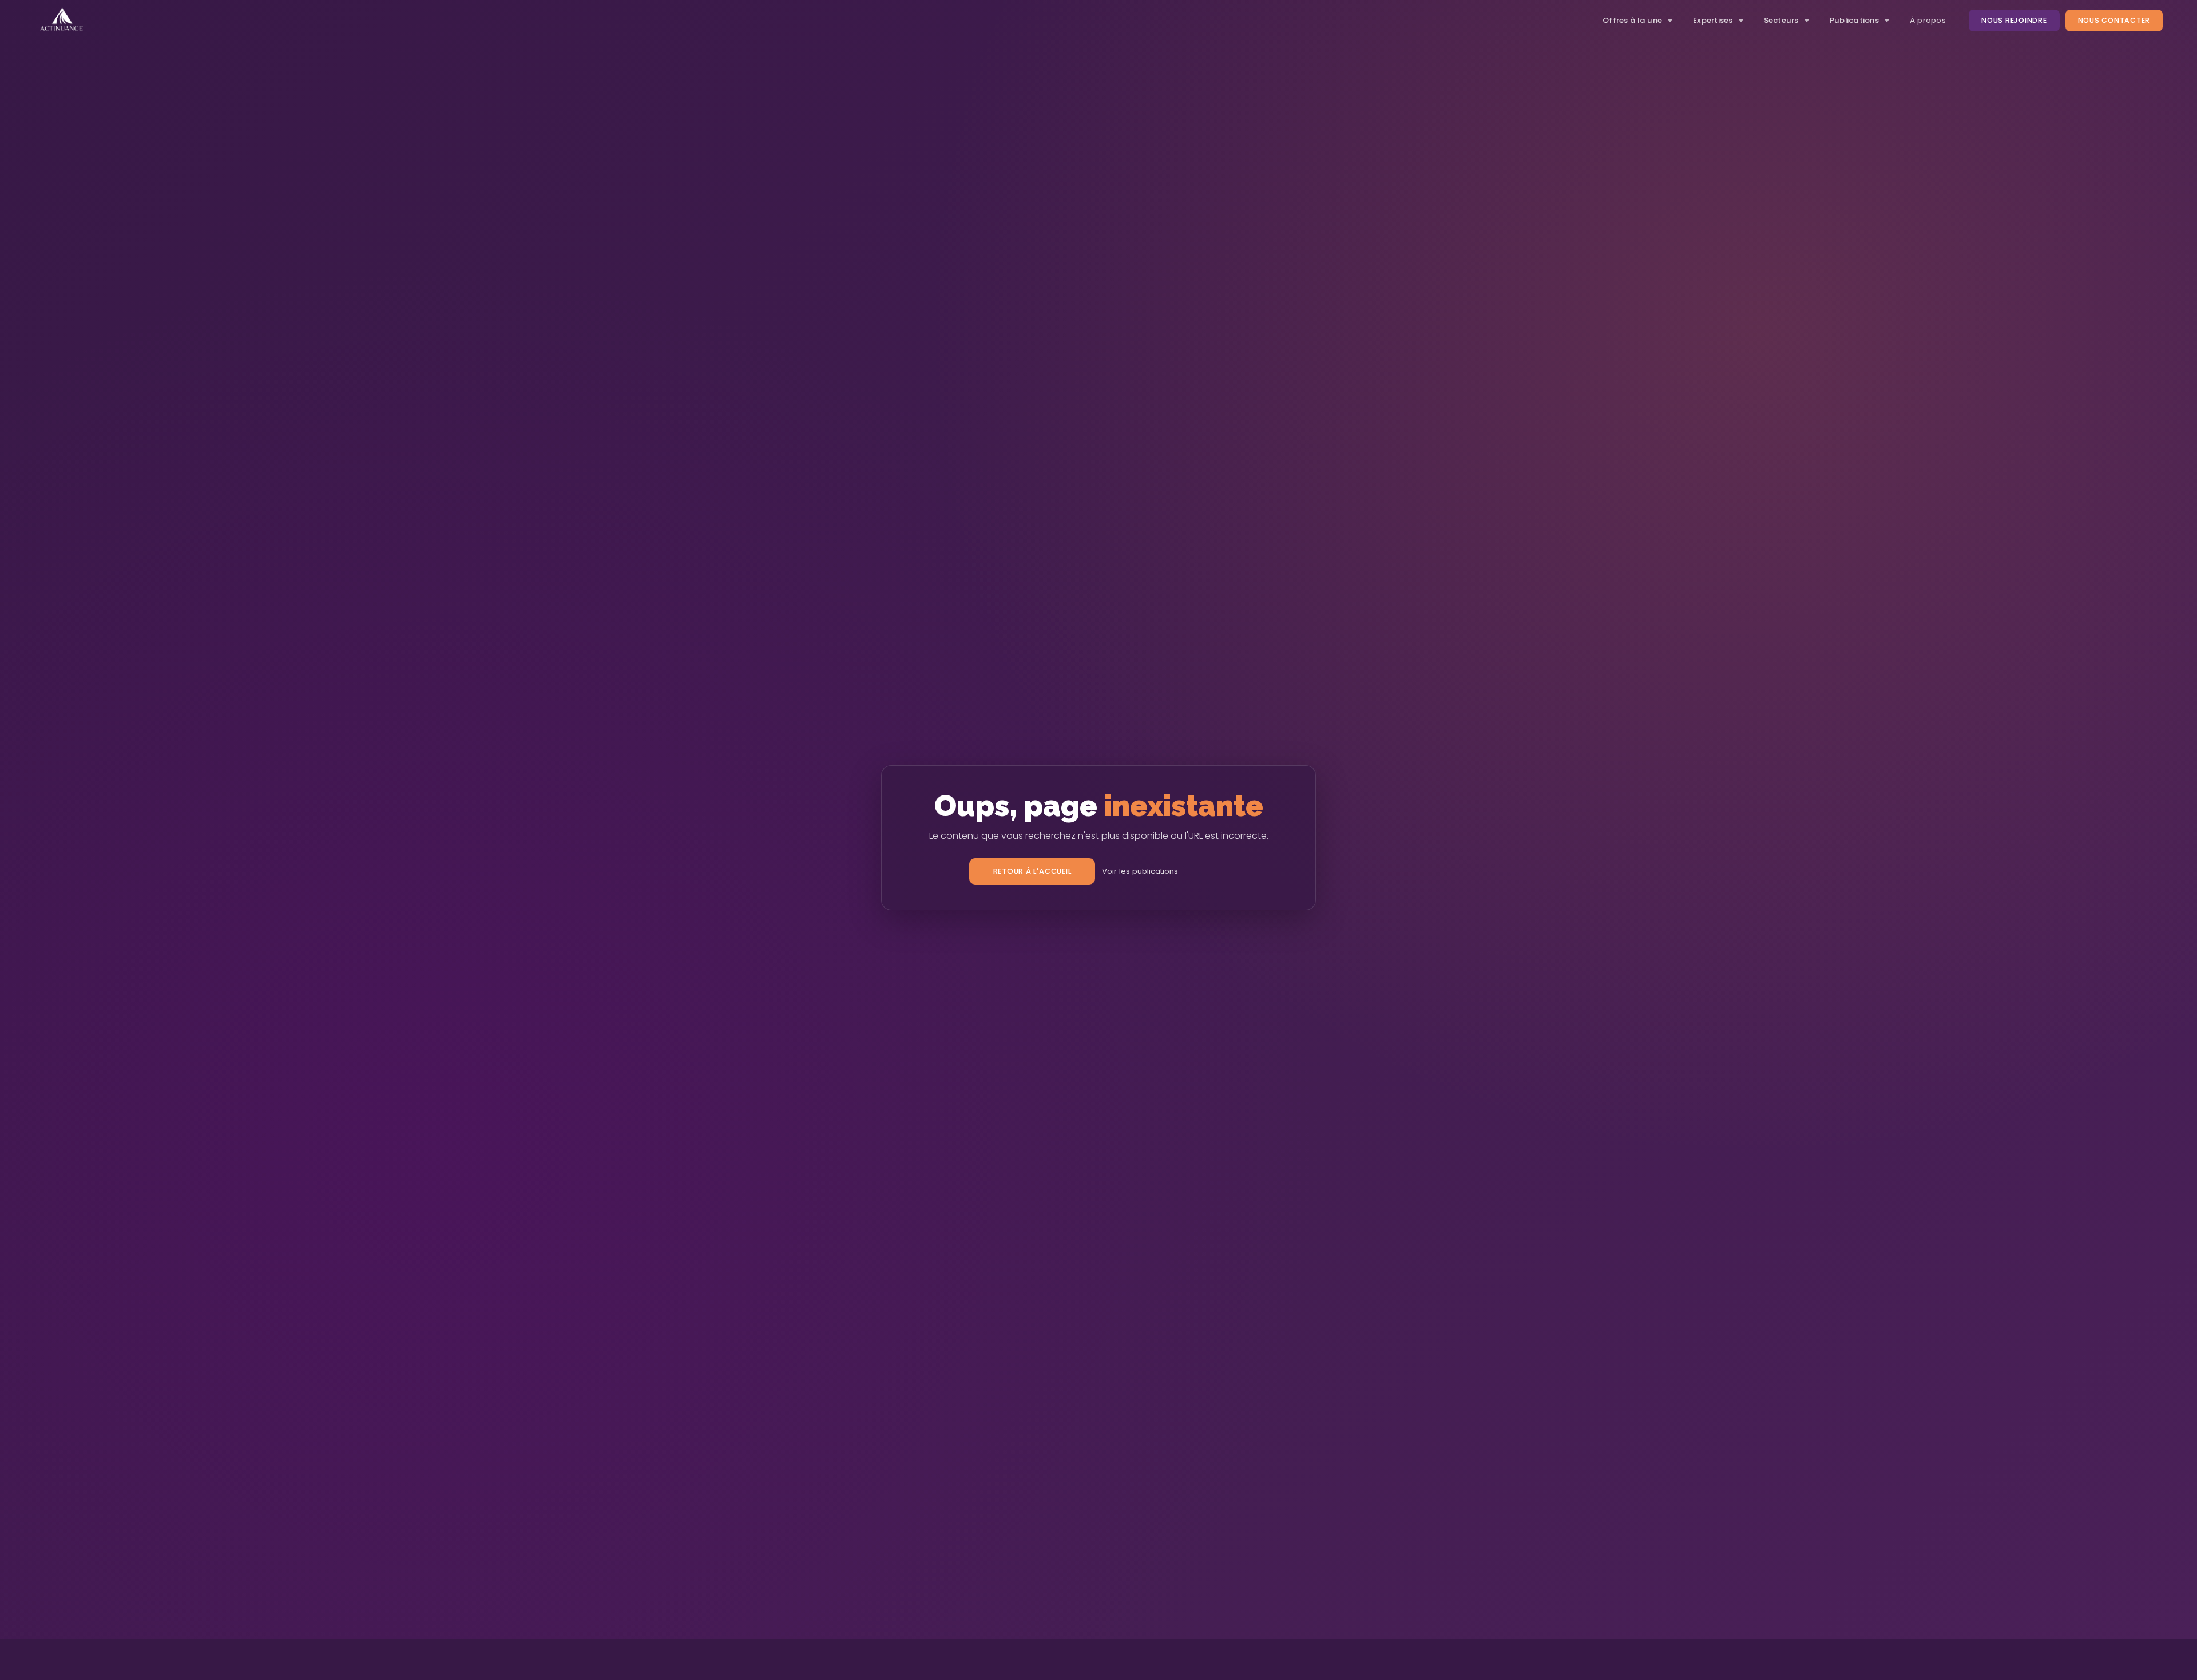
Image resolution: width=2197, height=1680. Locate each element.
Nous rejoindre (2014, 20)
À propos (1928, 20)
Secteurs (1781, 20)
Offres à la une (1632, 20)
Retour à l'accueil (1032, 871)
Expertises (1713, 20)
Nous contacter (2114, 20)
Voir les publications (1140, 871)
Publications (1854, 20)
